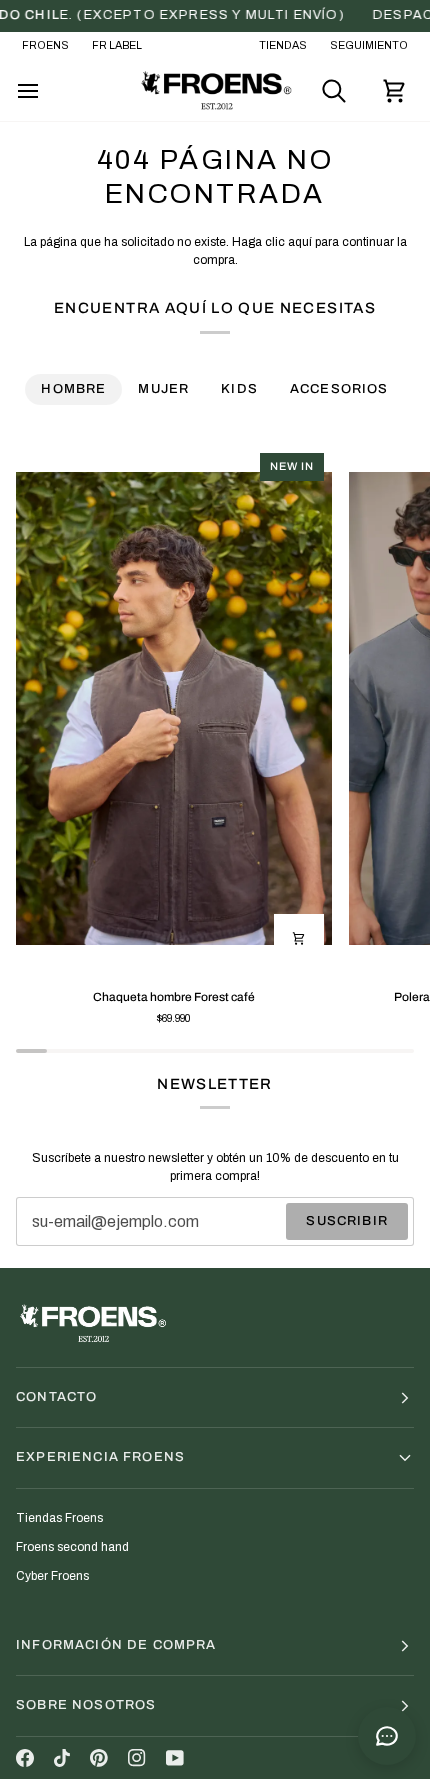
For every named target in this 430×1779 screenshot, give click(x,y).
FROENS (45, 45)
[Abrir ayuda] (387, 1736)
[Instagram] (137, 1758)
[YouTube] (175, 1758)
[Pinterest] (99, 1758)
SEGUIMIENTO (369, 45)
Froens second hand (72, 1547)
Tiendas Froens (59, 1518)
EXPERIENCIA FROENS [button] (100, 1457)
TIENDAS (283, 45)
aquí (300, 242)
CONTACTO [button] (56, 1397)
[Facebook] (25, 1758)
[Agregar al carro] (299, 939)
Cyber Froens (52, 1576)
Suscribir (347, 1221)
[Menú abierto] (46, 91)
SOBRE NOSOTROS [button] (86, 1705)
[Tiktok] (62, 1758)
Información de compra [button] (116, 1645)
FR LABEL (117, 45)
